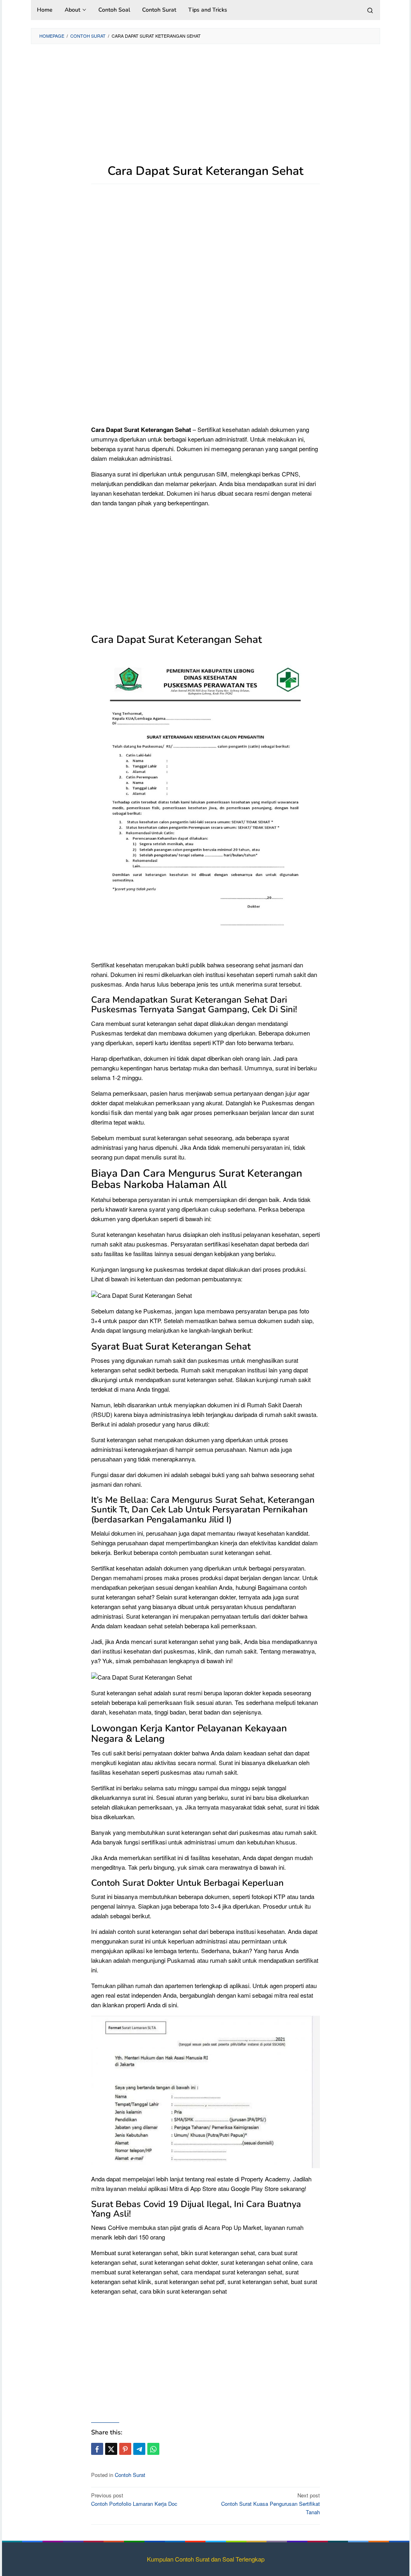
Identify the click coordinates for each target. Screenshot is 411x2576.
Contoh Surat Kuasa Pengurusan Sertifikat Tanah (271, 2504)
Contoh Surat (130, 2475)
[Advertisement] (205, 108)
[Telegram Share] (139, 2449)
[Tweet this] (111, 2449)
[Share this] (97, 2449)
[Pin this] (125, 2449)
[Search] (370, 10)
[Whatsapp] (153, 2449)
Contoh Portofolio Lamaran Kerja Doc (134, 2499)
